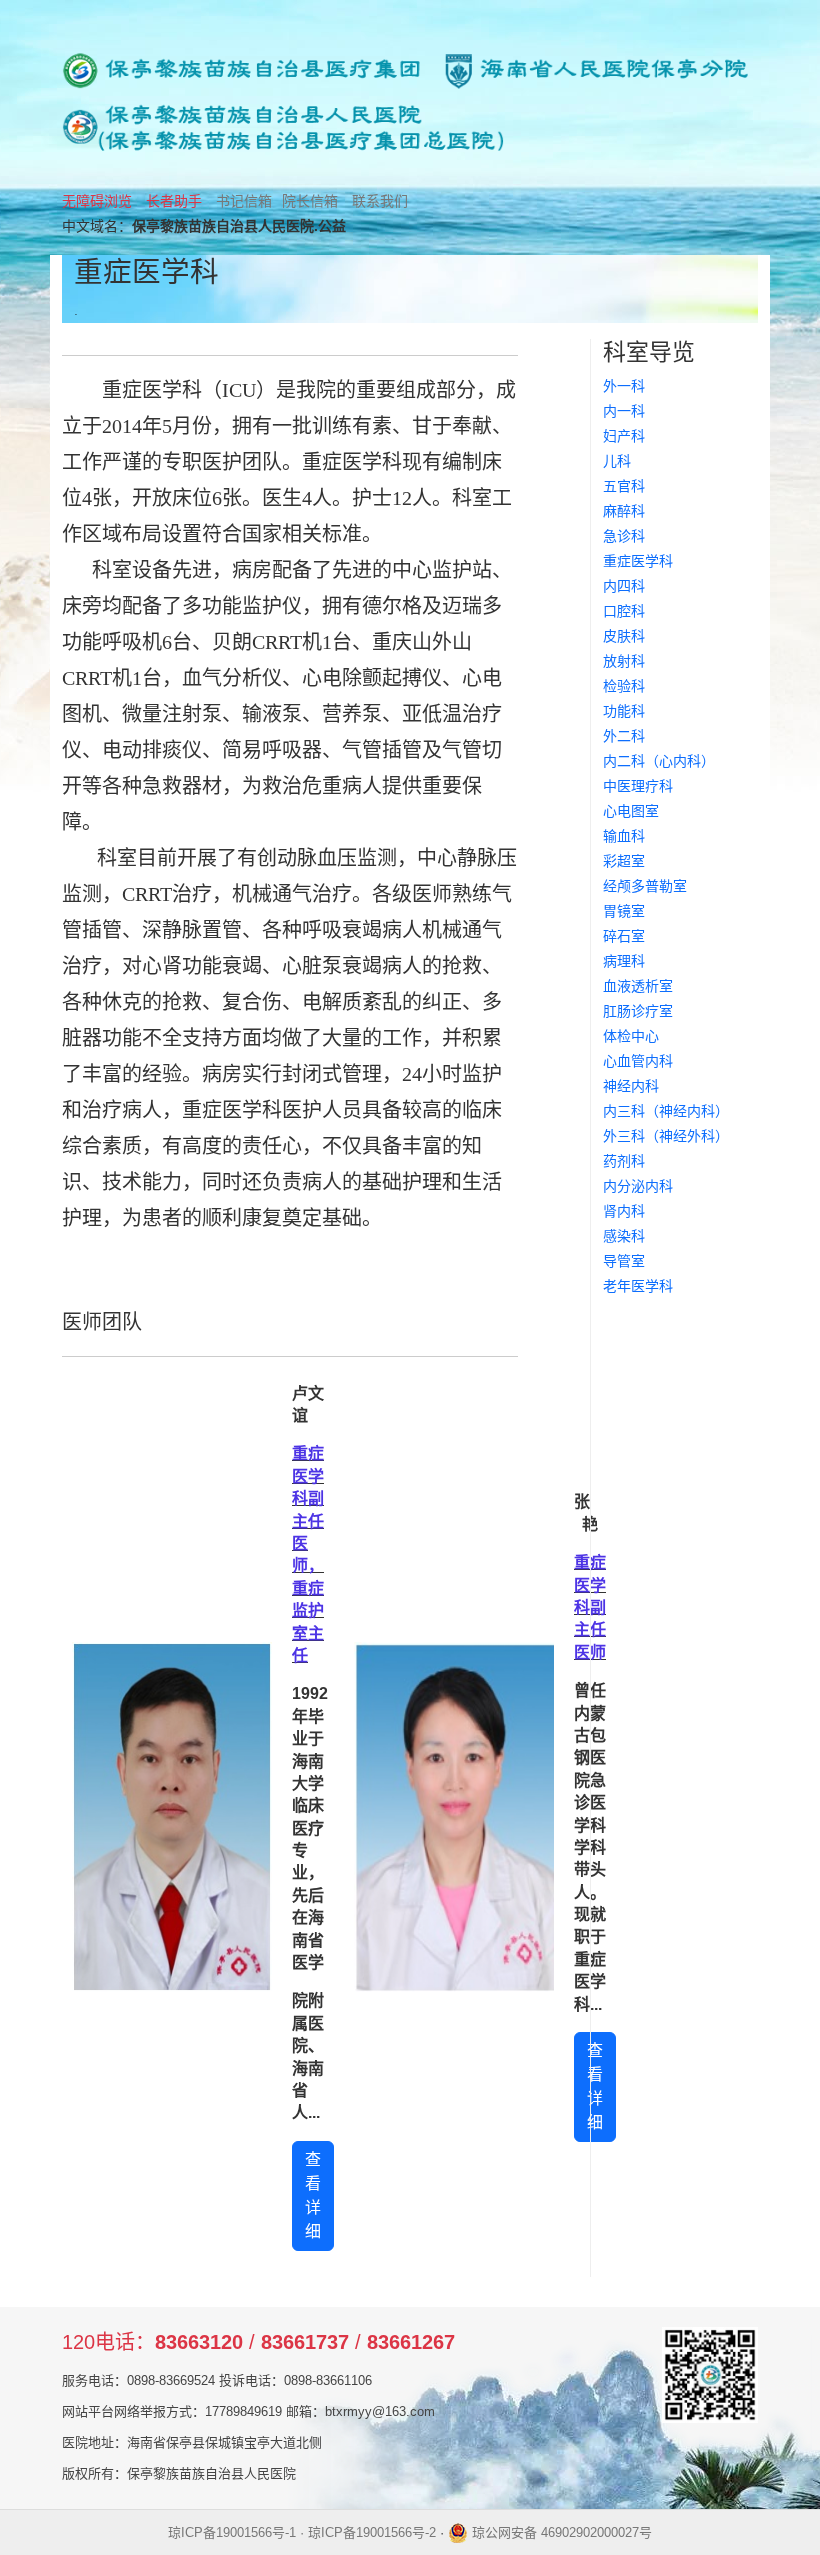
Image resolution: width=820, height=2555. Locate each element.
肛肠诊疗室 (638, 1011)
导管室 (624, 1261)
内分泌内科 (638, 1186)
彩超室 (624, 861)
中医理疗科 (638, 786)
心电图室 (631, 811)
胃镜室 (624, 911)
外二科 (624, 736)
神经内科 (631, 1086)
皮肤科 (624, 636)
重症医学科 (638, 561)
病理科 (624, 961)
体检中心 (631, 1036)
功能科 (624, 711)
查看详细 (313, 2195)
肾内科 (624, 1211)
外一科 (624, 386)
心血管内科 (638, 1061)
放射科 (624, 661)
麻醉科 (624, 511)
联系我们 (380, 201)
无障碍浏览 (97, 201)
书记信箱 (244, 201)
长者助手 (174, 201)
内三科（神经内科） (666, 1111)
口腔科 (624, 611)
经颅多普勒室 (645, 886)
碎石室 (624, 936)
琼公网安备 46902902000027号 (560, 2532)
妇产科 (624, 436)
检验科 (624, 686)
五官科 (624, 486)
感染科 (624, 1236)
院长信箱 (310, 201)
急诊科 (624, 536)
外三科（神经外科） (666, 1136)
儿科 (617, 461)
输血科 (624, 836)
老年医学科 (638, 1286)
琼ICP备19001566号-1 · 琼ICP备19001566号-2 (302, 2532)
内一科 (624, 411)
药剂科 (624, 1161)
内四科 (624, 586)
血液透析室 (638, 986)
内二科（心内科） (659, 761)
